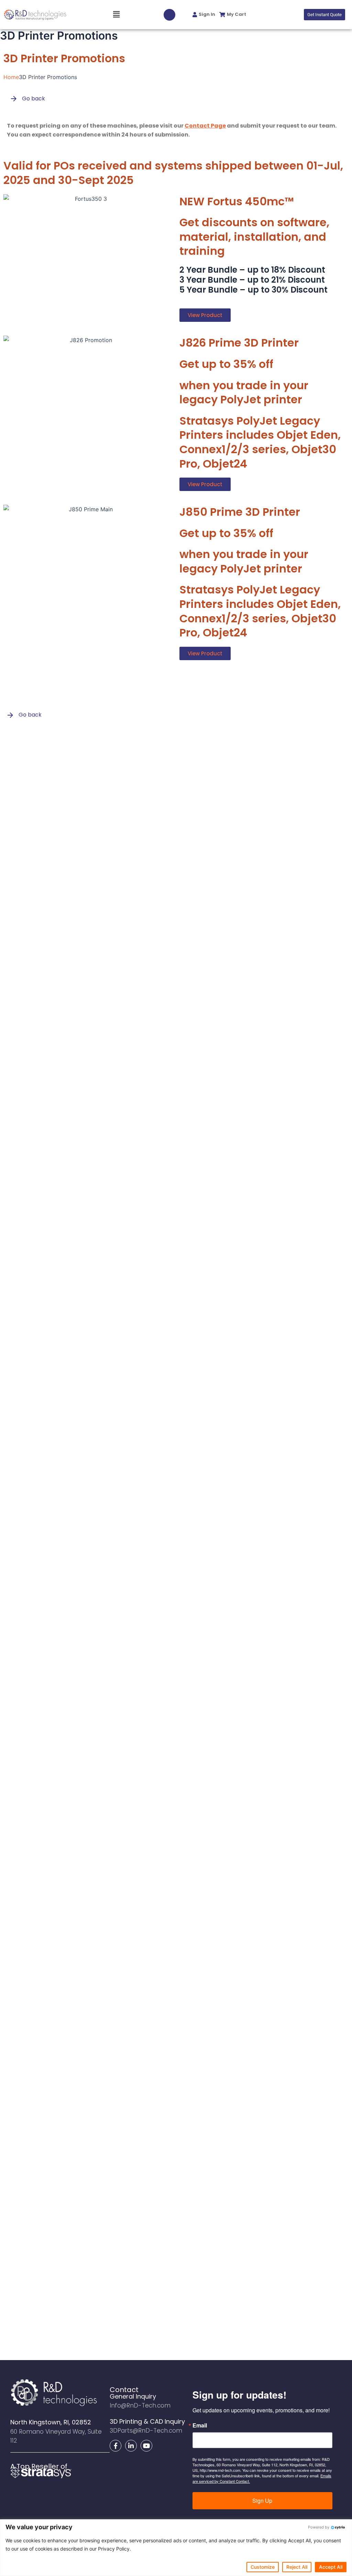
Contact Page (205, 126)
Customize (263, 2567)
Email (200, 2425)
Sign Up (262, 2501)
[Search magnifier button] (169, 15)
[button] (97, 14)
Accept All (331, 2567)
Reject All (297, 2567)
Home (11, 77)
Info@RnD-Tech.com (140, 2405)
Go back (33, 99)
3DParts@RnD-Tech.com (146, 2431)
